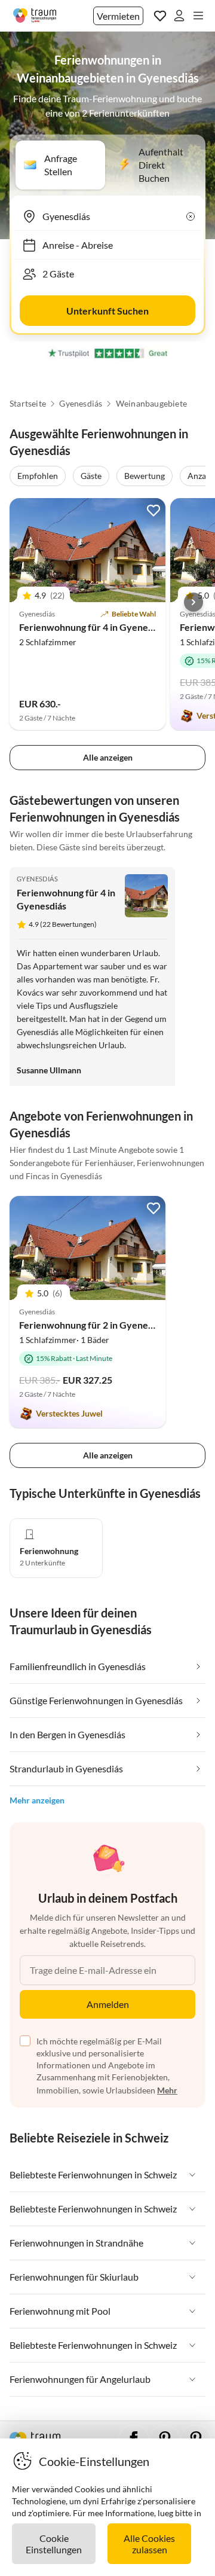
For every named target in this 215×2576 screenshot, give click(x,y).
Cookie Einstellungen (54, 2544)
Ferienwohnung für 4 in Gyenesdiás (94, 627)
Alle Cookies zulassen (149, 2544)
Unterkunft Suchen (107, 311)
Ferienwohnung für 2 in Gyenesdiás (94, 1325)
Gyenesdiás (81, 404)
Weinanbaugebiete (151, 404)
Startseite (28, 404)
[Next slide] (193, 602)
